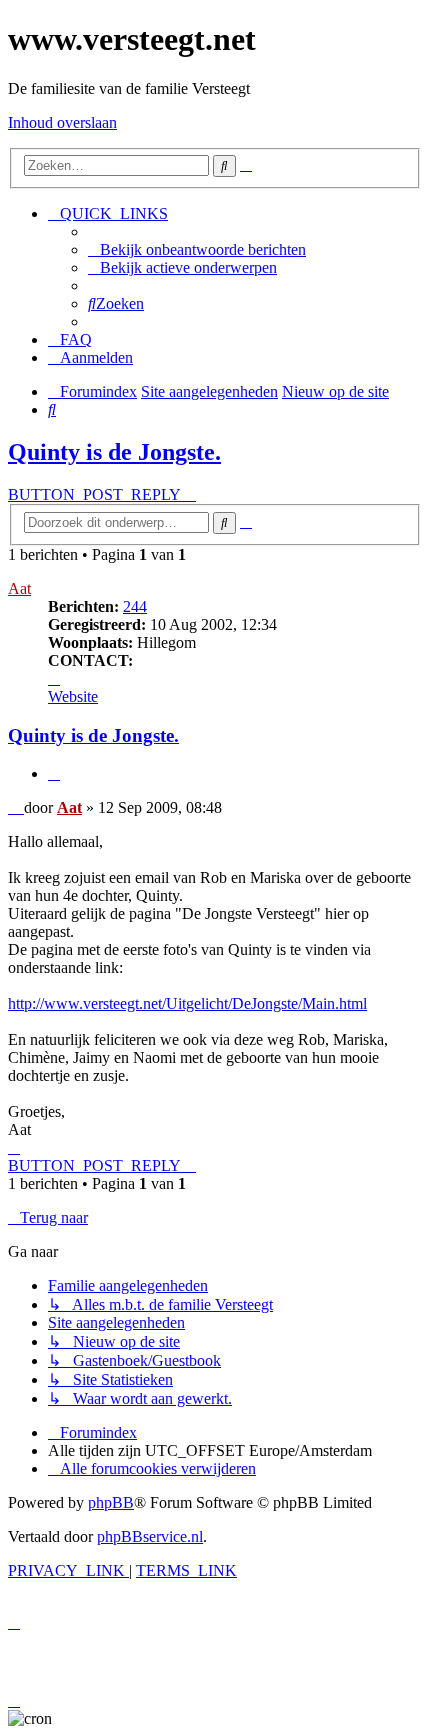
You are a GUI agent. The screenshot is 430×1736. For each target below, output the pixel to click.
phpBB (111, 1502)
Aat (19, 588)
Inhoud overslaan (62, 122)
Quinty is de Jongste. (114, 452)
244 (135, 606)
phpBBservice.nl (150, 1536)
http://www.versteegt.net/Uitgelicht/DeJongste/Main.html (187, 1003)
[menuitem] (197, 249)
